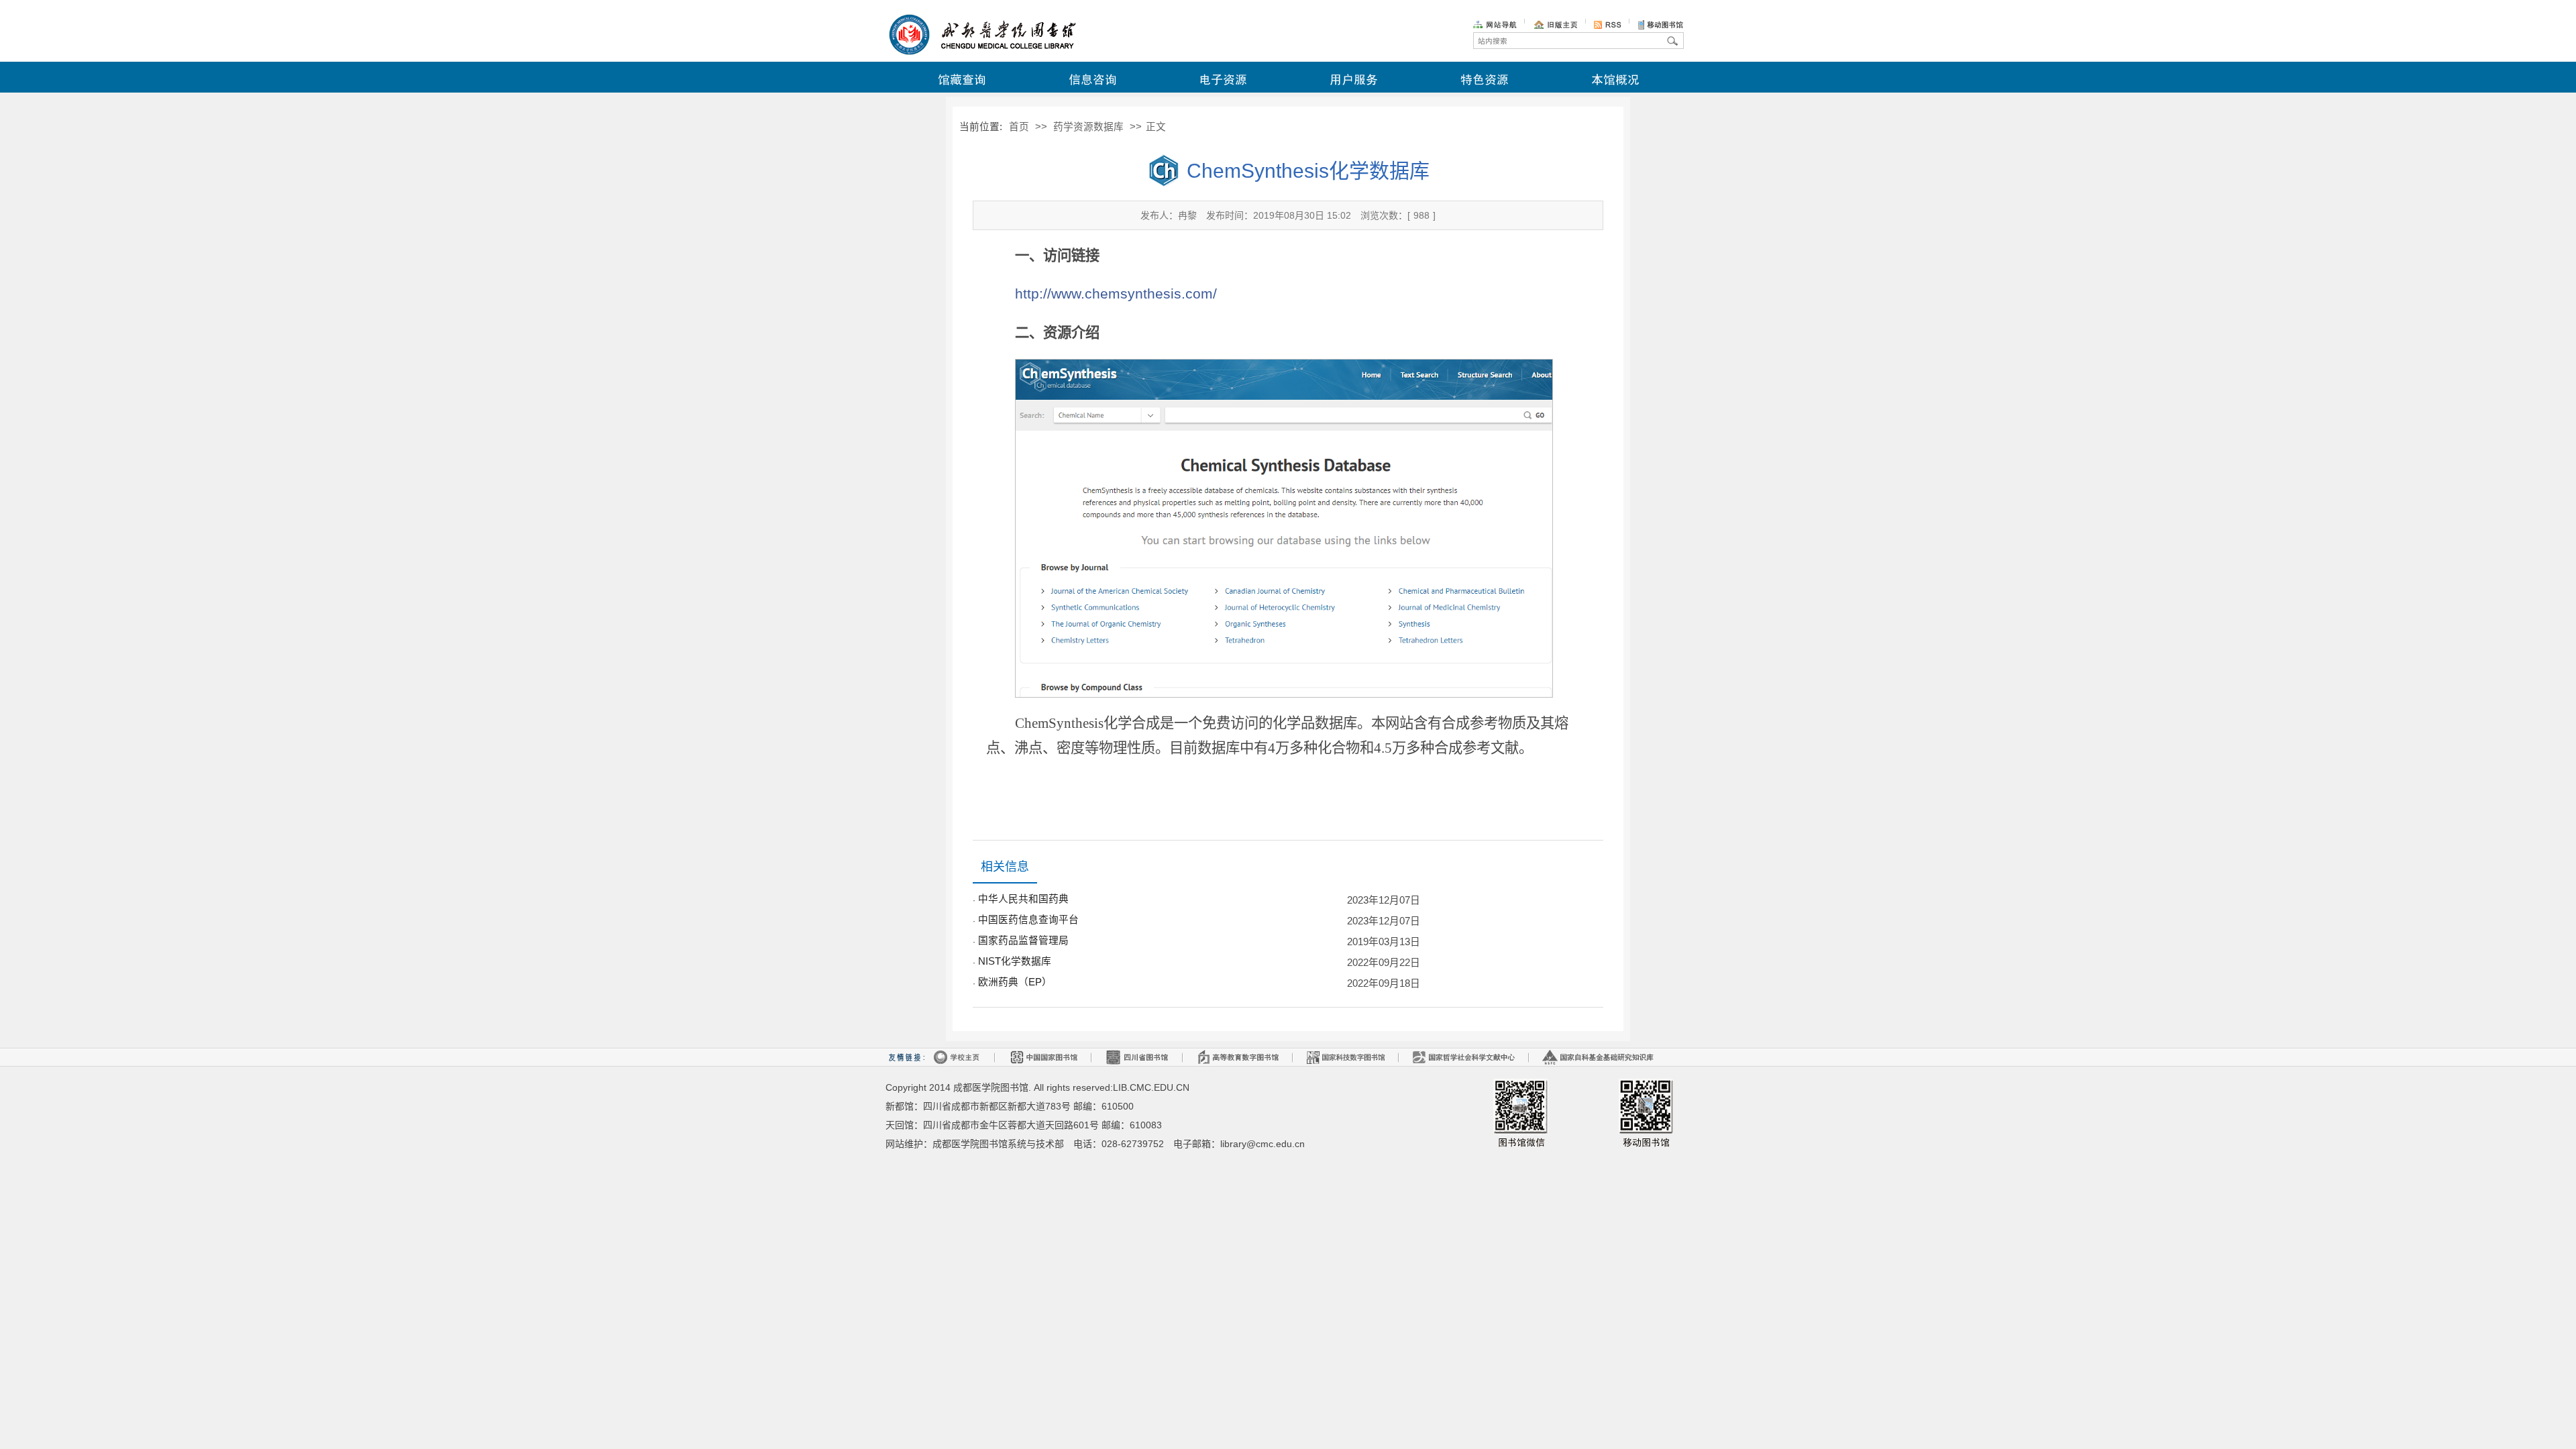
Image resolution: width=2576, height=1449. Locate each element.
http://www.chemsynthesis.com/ (1116, 294)
